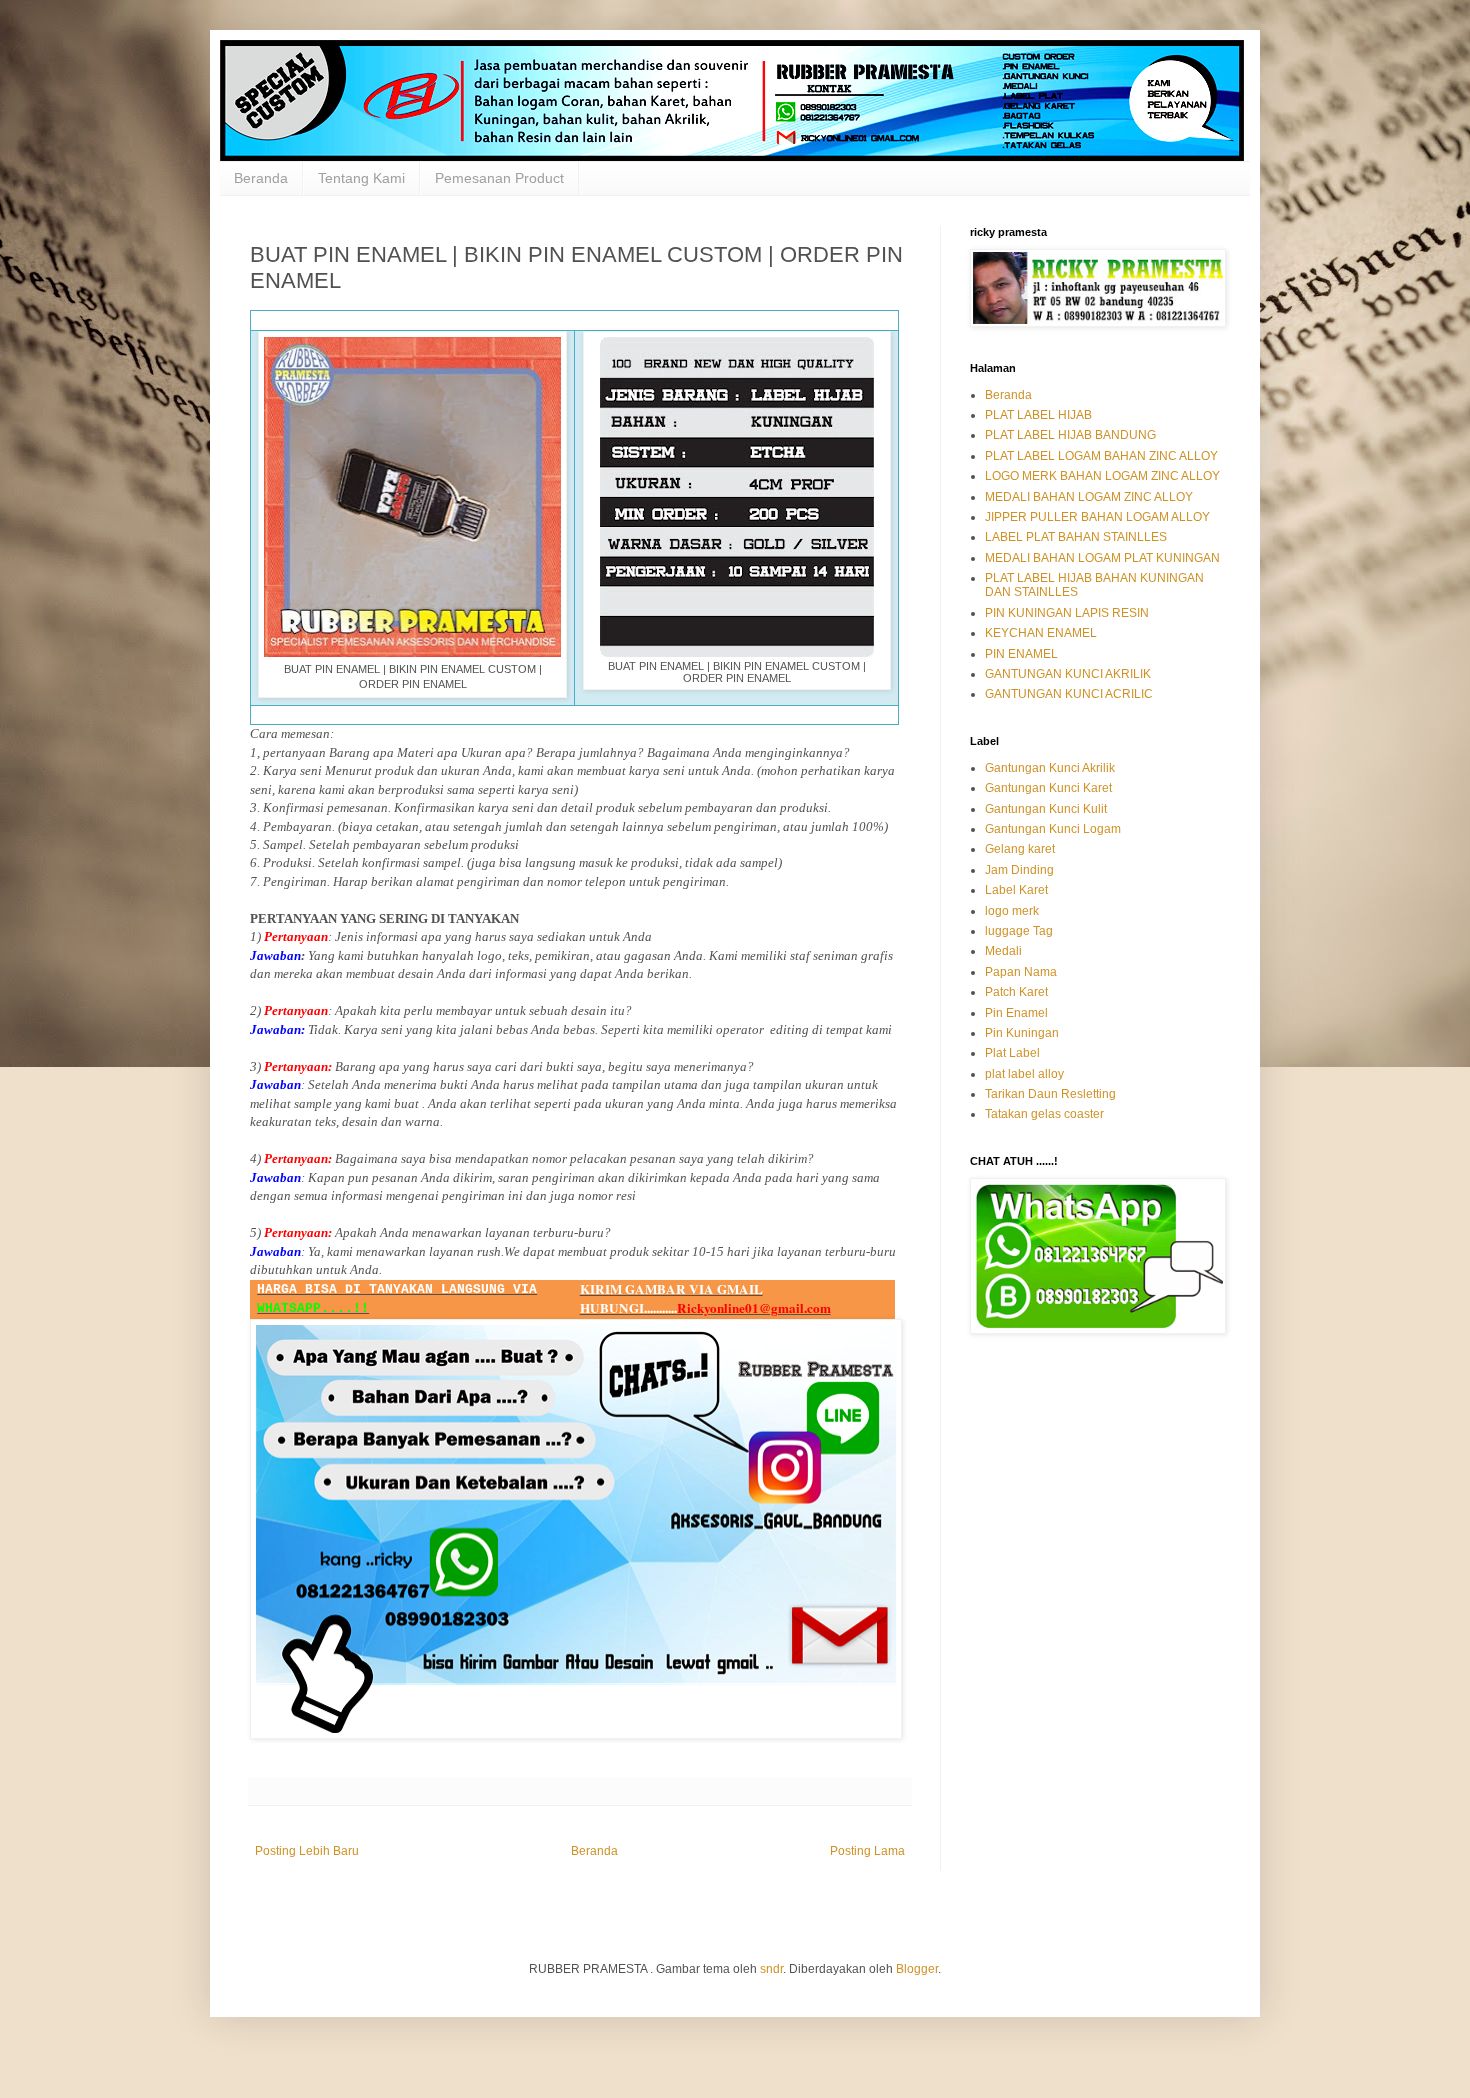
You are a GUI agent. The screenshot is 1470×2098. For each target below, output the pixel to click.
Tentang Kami (361, 178)
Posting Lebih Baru (307, 1851)
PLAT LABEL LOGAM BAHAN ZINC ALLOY (1101, 456)
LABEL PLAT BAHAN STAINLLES (1076, 537)
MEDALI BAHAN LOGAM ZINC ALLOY (1089, 497)
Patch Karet (1016, 992)
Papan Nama (1021, 972)
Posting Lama (867, 1851)
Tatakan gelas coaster (1044, 1114)
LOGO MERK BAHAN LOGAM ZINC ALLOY (1102, 476)
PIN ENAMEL (1021, 654)
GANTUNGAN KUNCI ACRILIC (1069, 694)
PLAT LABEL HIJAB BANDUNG (1070, 435)
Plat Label (1012, 1053)
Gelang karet (1020, 849)
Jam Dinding (1019, 870)
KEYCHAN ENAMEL (1041, 633)
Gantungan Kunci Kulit (1046, 809)
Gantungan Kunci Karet (1048, 788)
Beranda (261, 178)
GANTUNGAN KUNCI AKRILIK (1068, 674)
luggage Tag (1019, 931)
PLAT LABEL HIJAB (1038, 415)
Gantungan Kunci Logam (1053, 829)
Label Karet (1016, 890)
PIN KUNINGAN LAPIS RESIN (1067, 613)
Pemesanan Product (499, 178)
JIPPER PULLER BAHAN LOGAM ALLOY (1097, 517)
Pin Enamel (1016, 1013)
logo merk (1012, 911)
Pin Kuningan (1022, 1033)
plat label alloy (1024, 1074)
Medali (1003, 951)
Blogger (917, 1969)
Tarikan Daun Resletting (1050, 1094)
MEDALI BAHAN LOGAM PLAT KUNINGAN (1102, 558)
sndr (771, 1969)
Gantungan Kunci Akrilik (1050, 768)
